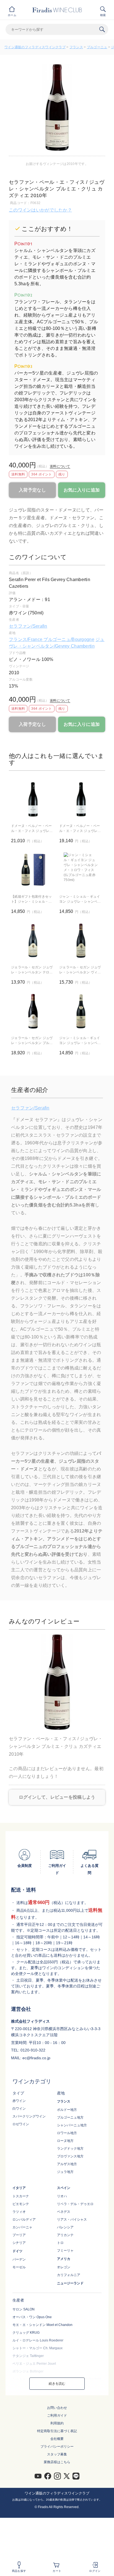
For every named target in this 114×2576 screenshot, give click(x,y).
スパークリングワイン (29, 2116)
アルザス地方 (67, 2164)
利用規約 (57, 2423)
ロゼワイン (21, 2124)
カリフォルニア (69, 2275)
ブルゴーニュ (97, 47)
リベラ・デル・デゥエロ (75, 2204)
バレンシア (65, 2227)
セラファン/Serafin (28, 626)
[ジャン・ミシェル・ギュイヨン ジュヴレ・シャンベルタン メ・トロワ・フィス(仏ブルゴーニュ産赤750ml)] (81, 870)
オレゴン (64, 2267)
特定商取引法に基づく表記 (57, 2431)
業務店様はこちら (57, 2462)
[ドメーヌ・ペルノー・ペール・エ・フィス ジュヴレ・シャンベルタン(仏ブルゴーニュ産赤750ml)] (81, 799)
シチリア (19, 2243)
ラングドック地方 (70, 2149)
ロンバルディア (24, 2219)
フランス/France (26, 639)
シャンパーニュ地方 (72, 2125)
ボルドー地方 (67, 2110)
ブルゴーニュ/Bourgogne (69, 639)
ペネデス (64, 2212)
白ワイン (19, 2109)
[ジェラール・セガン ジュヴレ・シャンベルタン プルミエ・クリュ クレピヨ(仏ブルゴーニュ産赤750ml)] (33, 1011)
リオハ (62, 2196)
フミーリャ (65, 2251)
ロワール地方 (67, 2133)
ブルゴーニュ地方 (70, 2117)
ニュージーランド (70, 2283)
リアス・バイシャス (72, 2219)
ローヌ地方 (65, 2141)
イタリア (19, 2188)
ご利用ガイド (57, 2415)
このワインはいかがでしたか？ (40, 210)
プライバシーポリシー (57, 2447)
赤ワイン (19, 2101)
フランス (76, 47)
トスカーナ (21, 2196)
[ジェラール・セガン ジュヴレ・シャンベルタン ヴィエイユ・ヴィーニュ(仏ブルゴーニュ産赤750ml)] (81, 941)
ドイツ (17, 2251)
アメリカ (64, 2259)
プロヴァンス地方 (70, 2156)
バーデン (19, 2259)
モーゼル (19, 2267)
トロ (60, 2243)
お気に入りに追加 (82, 490)
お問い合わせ (57, 2408)
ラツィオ (19, 2212)
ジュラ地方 (65, 2172)
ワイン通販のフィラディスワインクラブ (35, 47)
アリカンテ (65, 2235)
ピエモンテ (21, 2204)
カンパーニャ (22, 2227)
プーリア (19, 2235)
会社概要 (57, 2439)
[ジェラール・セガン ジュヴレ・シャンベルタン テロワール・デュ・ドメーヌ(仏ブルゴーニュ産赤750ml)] (33, 941)
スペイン (64, 2188)
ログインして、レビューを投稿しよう (57, 1797)
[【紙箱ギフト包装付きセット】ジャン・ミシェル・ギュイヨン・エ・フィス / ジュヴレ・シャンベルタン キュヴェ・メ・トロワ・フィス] (33, 870)
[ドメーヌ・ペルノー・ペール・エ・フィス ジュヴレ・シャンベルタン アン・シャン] (33, 799)
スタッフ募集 (57, 2454)
